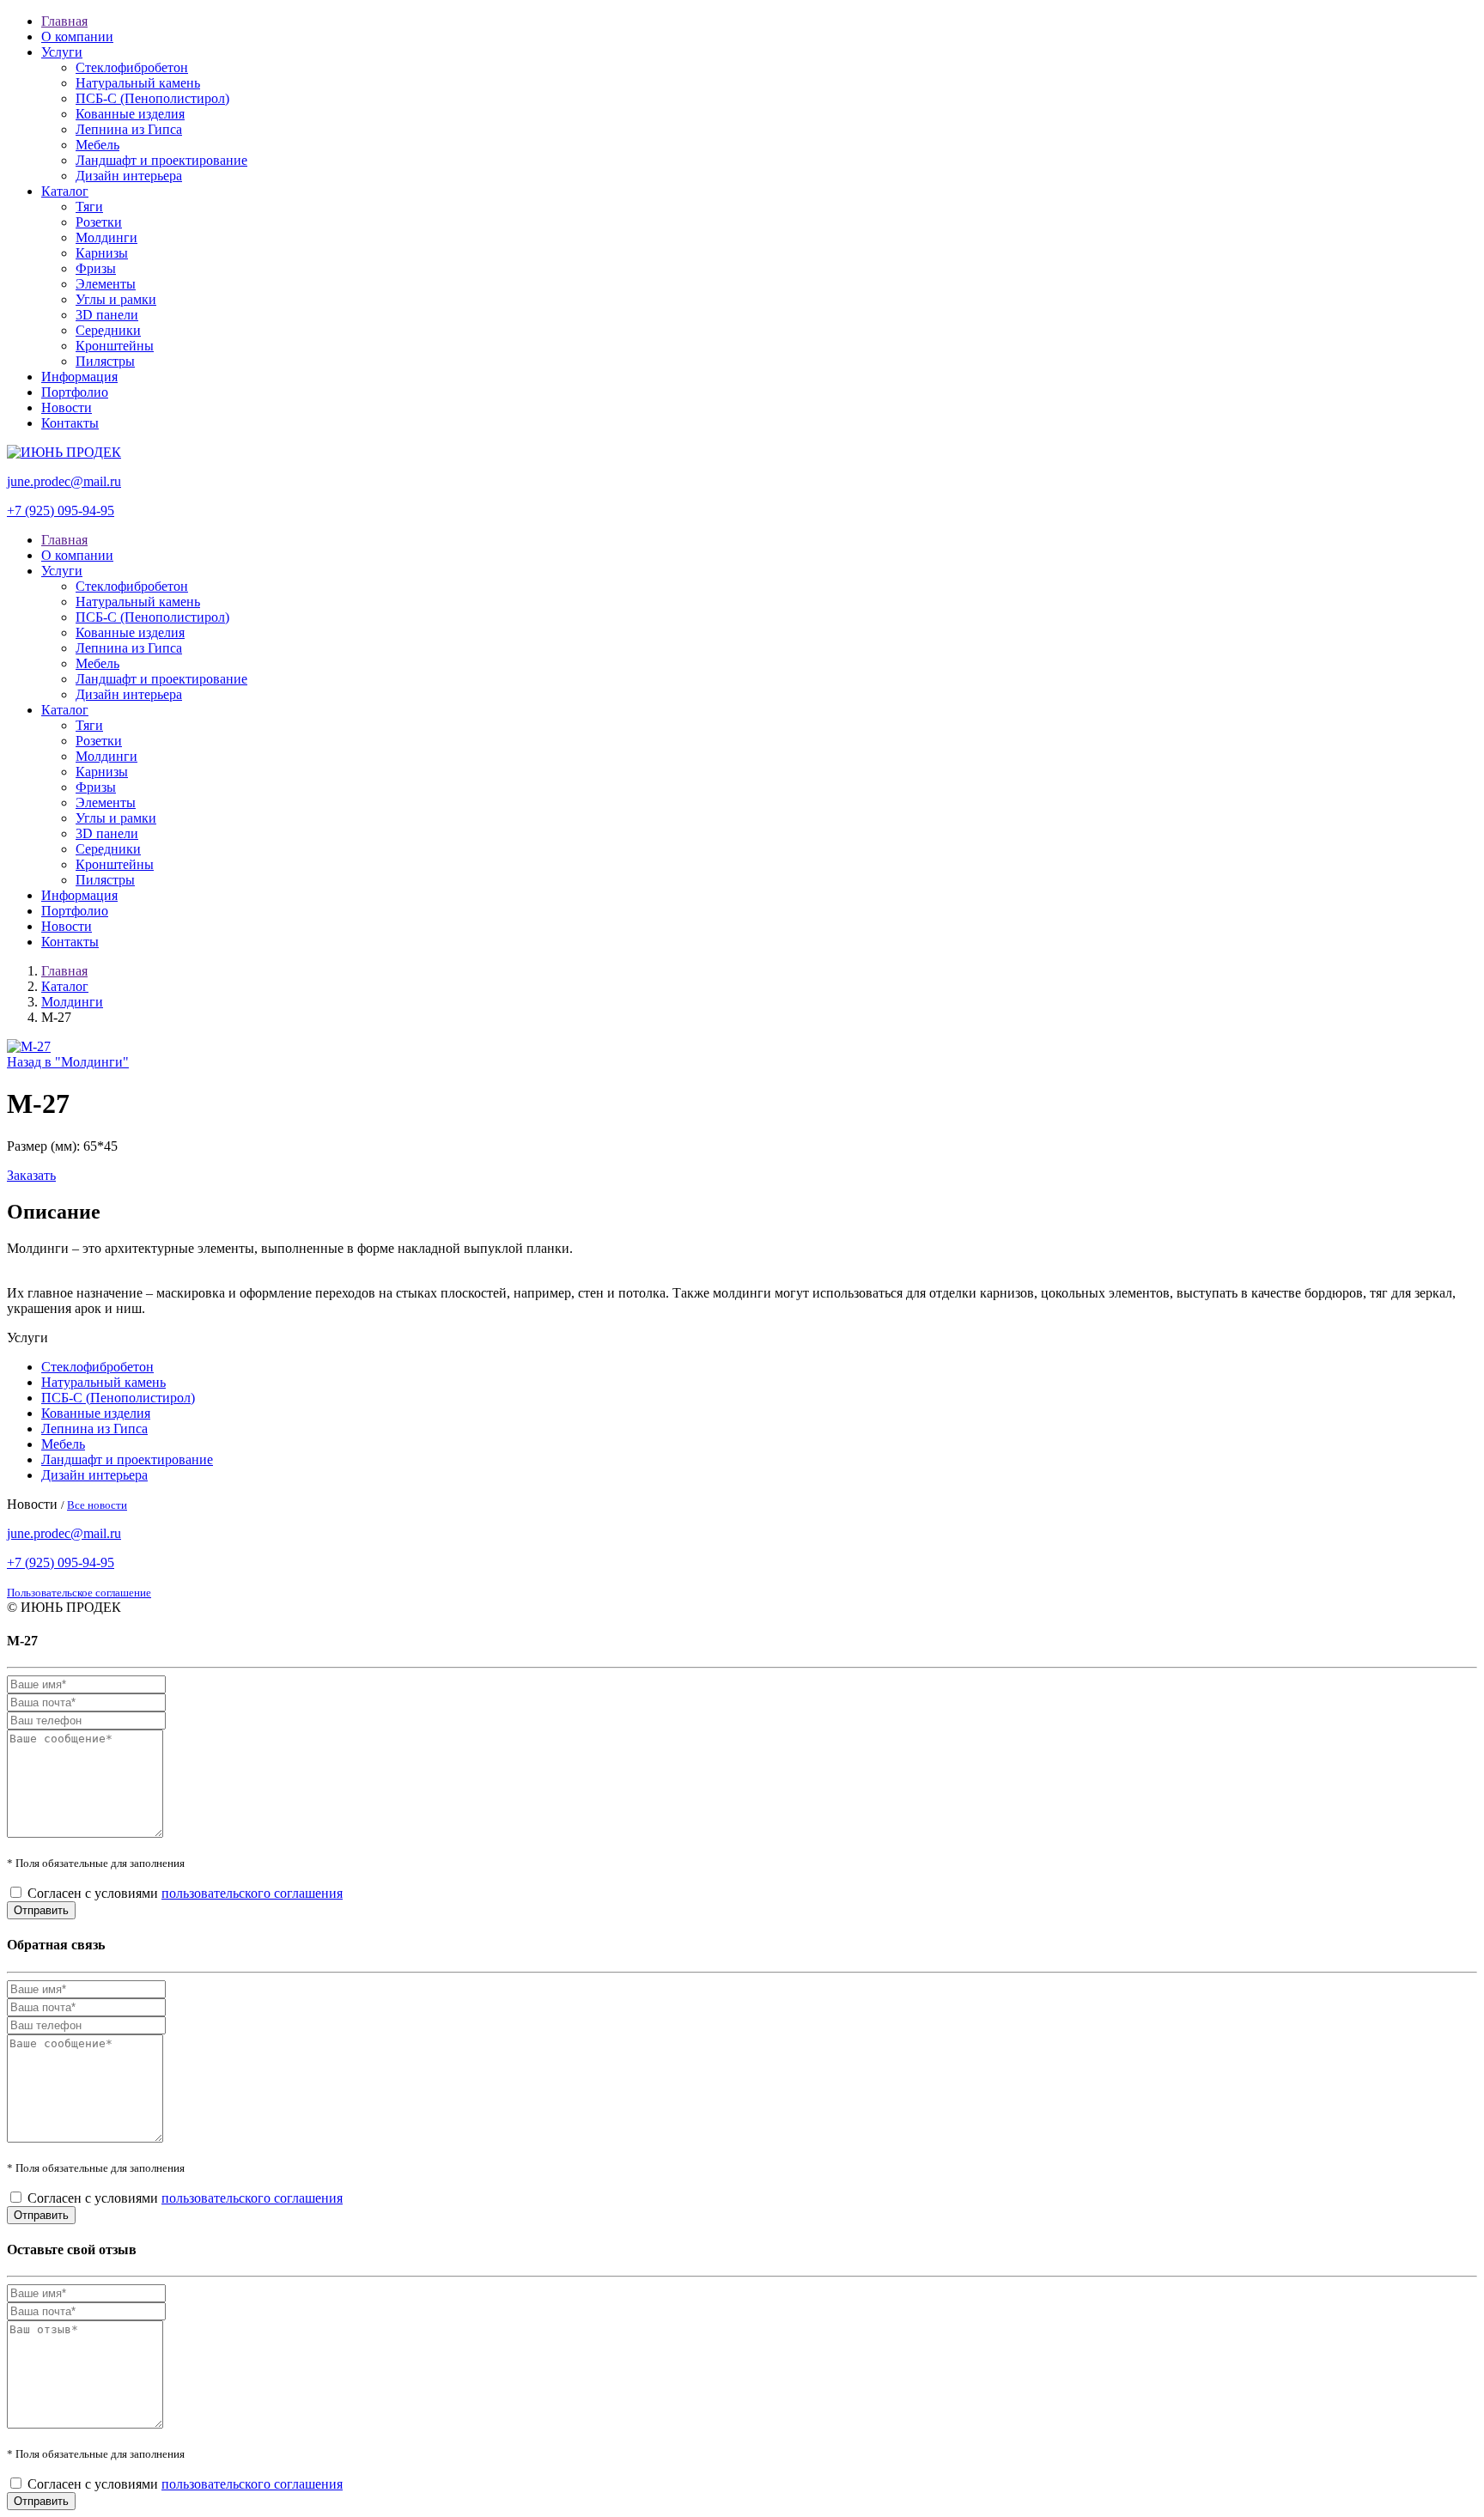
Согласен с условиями (185, 1893)
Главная (64, 21)
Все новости (97, 1505)
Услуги (62, 52)
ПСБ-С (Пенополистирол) (152, 98)
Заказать (31, 1175)
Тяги (89, 207)
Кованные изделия (130, 114)
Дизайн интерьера (129, 176)
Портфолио (75, 392)
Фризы (96, 268)
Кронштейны (115, 346)
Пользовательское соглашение (79, 1593)
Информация (79, 377)
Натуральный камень (138, 83)
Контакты (70, 423)
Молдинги (106, 237)
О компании (77, 36)
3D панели (107, 315)
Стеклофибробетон (132, 67)
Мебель (97, 145)
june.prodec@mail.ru (64, 481)
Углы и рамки (116, 299)
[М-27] (29, 1046)
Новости (67, 407)
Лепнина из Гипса (129, 129)
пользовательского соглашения (252, 1893)
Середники (108, 330)
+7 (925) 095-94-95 (61, 511)
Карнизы (102, 253)
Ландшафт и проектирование (161, 160)
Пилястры (105, 361)
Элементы (106, 284)
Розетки (99, 222)
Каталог (65, 191)
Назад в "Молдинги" (68, 1062)
